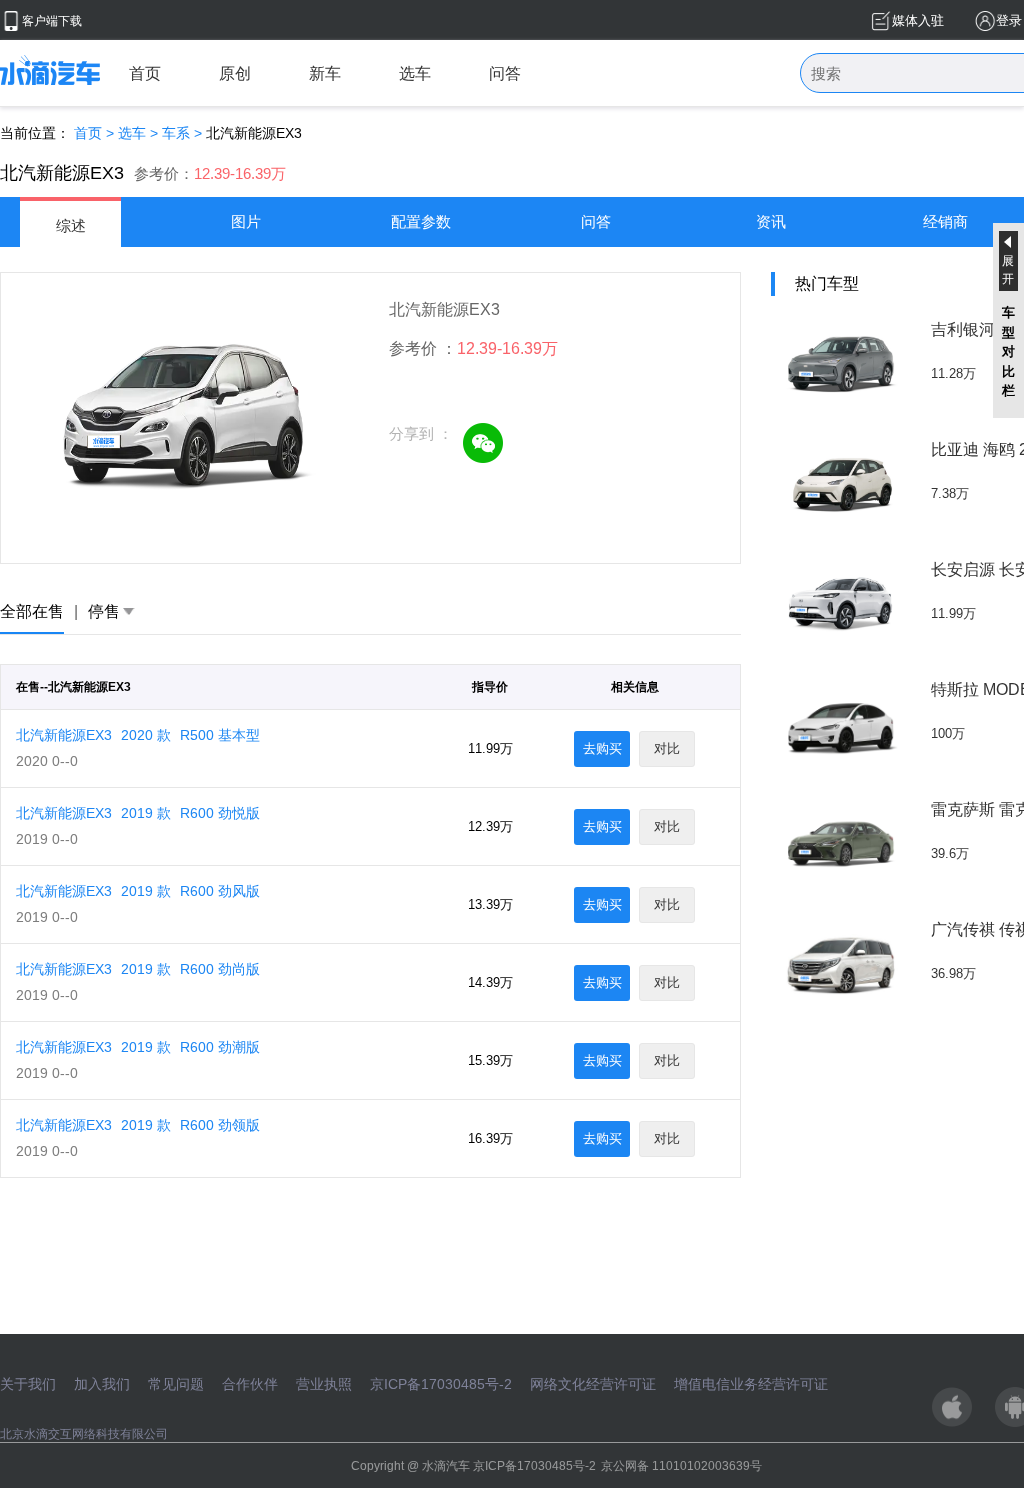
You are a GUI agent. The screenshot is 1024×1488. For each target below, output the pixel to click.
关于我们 (28, 1384)
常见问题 (176, 1384)
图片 (246, 221)
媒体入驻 (918, 20)
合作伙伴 (250, 1384)
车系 (176, 133)
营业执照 (324, 1384)
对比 (667, 748)
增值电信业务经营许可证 (751, 1384)
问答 (505, 73)
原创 (235, 73)
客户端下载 (52, 21)
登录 (1009, 20)
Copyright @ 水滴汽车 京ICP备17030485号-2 (473, 1466)
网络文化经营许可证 (593, 1384)
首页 (145, 73)
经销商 (945, 221)
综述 (71, 225)
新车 (325, 73)
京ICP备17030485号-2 (441, 1384)
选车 (415, 73)
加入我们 (102, 1384)
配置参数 (421, 221)
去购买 (602, 748)
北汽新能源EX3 (138, 735)
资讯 (771, 221)
